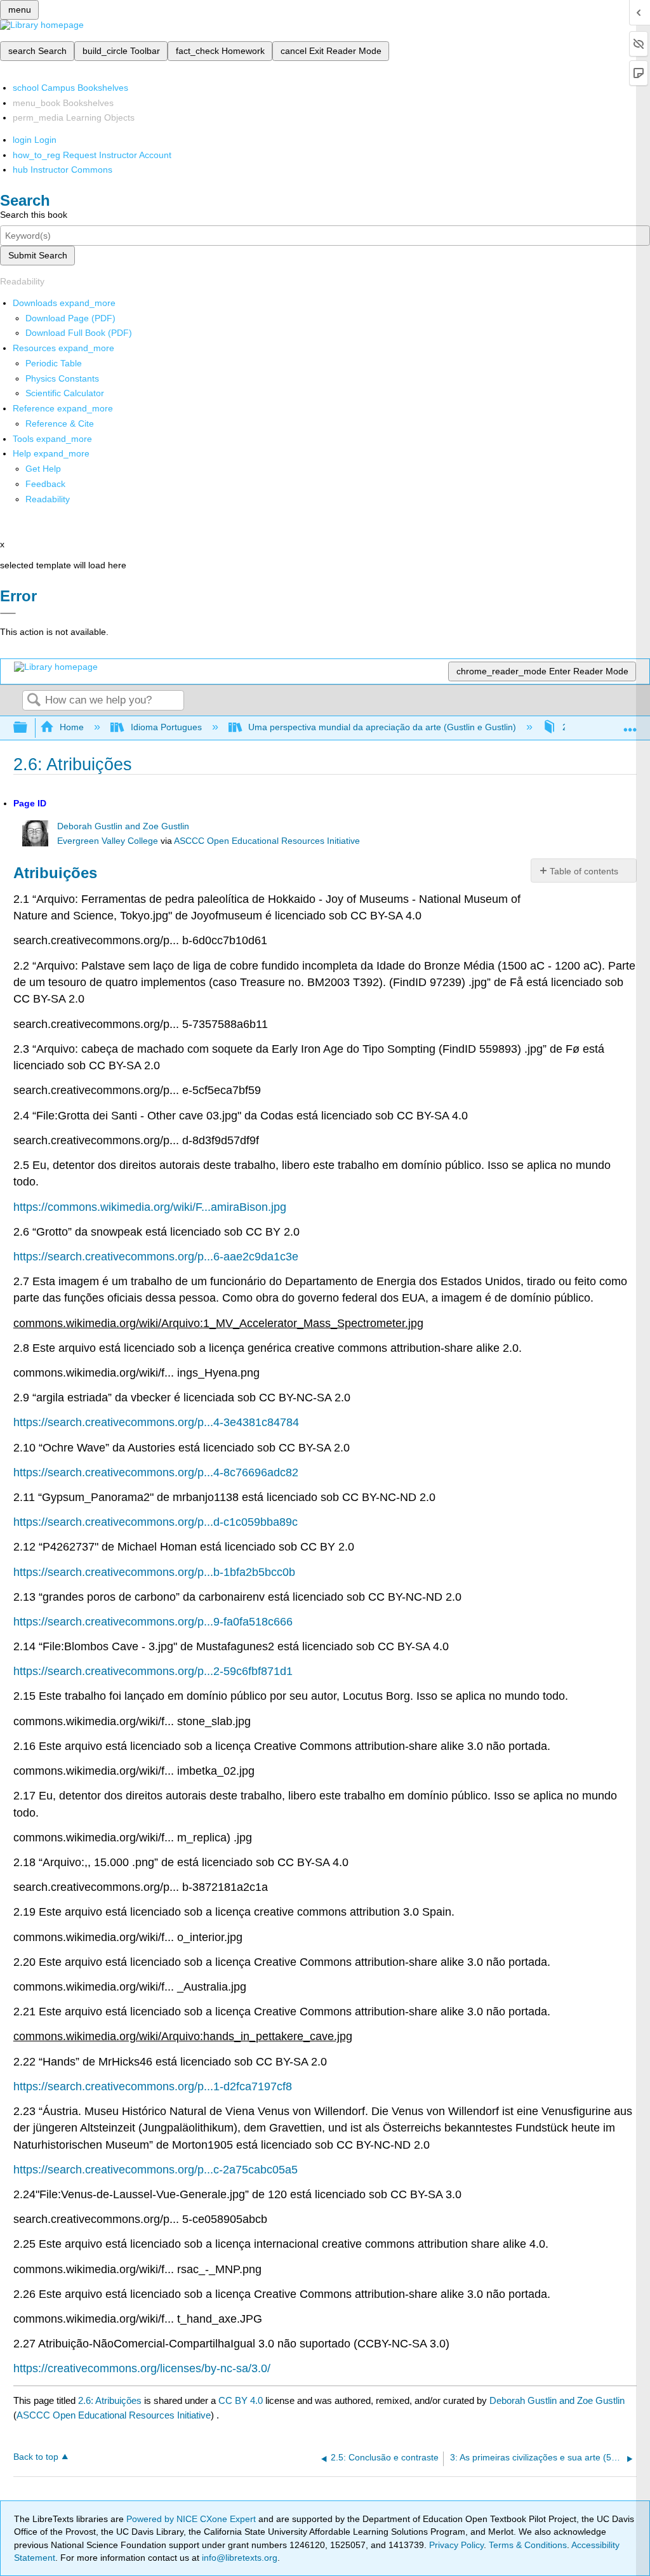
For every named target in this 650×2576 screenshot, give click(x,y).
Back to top (36, 2457)
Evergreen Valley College (108, 841)
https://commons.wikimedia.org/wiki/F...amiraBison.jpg (150, 1207)
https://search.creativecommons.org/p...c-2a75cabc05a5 (156, 2170)
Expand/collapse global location (630, 724)
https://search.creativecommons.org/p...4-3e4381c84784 (156, 1422)
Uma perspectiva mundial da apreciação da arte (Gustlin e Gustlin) (382, 727)
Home (72, 727)
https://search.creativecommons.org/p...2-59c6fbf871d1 (153, 1671)
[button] (45, 484)
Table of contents (584, 871)
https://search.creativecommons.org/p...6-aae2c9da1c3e (156, 1257)
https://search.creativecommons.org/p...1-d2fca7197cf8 (153, 2086)
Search (34, 701)
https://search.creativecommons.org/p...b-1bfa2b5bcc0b (154, 1572)
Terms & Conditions (528, 2545)
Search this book (34, 215)
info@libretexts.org (238, 2558)
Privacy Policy (456, 2545)
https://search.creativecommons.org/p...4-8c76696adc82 (156, 1472)
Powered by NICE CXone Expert (192, 2519)
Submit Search (38, 255)
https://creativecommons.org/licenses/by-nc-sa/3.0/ (142, 2368)
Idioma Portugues (166, 727)
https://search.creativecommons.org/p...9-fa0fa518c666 (153, 1622)
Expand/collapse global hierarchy (29, 728)
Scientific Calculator (65, 393)
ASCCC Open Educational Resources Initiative (267, 841)
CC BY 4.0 (241, 2400)
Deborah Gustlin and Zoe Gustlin (123, 826)
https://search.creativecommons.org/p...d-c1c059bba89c (156, 1522)
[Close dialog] (8, 613)
